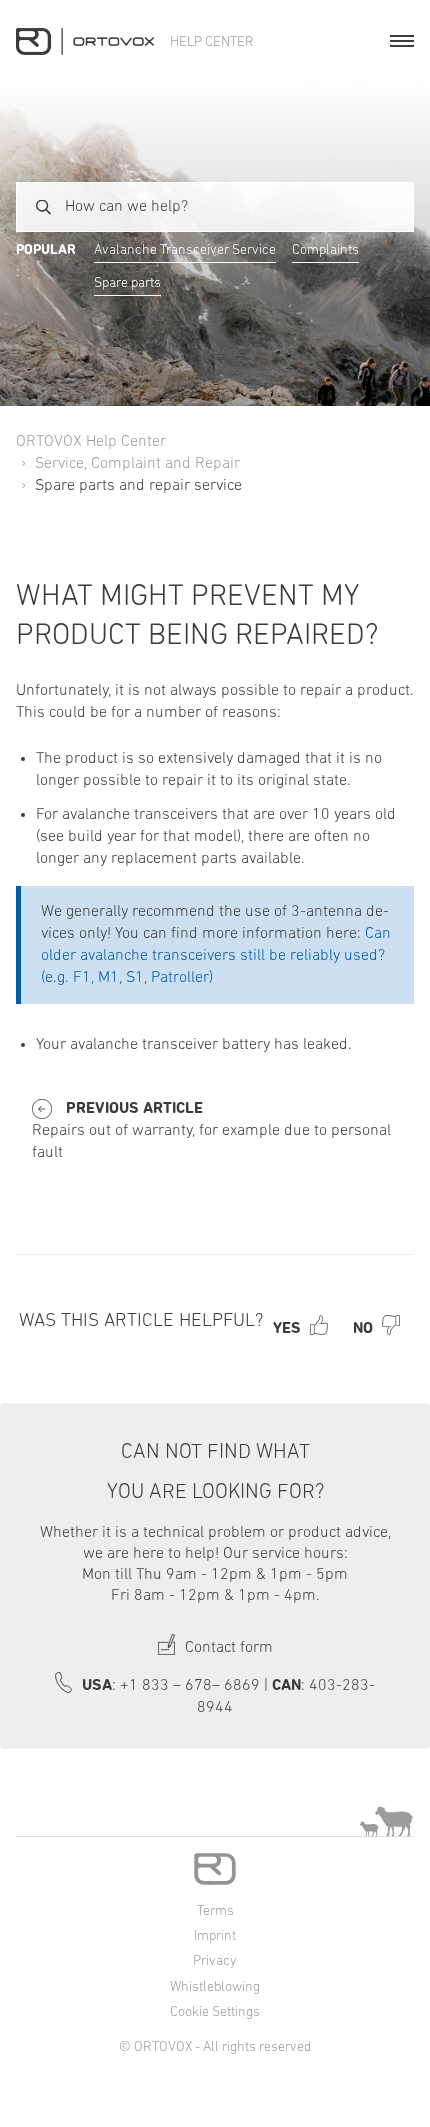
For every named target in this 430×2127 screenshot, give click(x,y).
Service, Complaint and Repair (137, 464)
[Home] (85, 41)
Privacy (215, 1961)
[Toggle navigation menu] (402, 41)
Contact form (227, 1648)
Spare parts (127, 283)
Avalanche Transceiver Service (185, 250)
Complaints (325, 250)
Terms (215, 1911)
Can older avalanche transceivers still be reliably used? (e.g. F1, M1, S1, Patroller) (216, 956)
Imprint (215, 1936)
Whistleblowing (215, 1987)
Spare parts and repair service (138, 486)
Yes (287, 1329)
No (363, 1329)
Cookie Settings (215, 2012)
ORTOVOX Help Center (91, 442)
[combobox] (215, 207)
